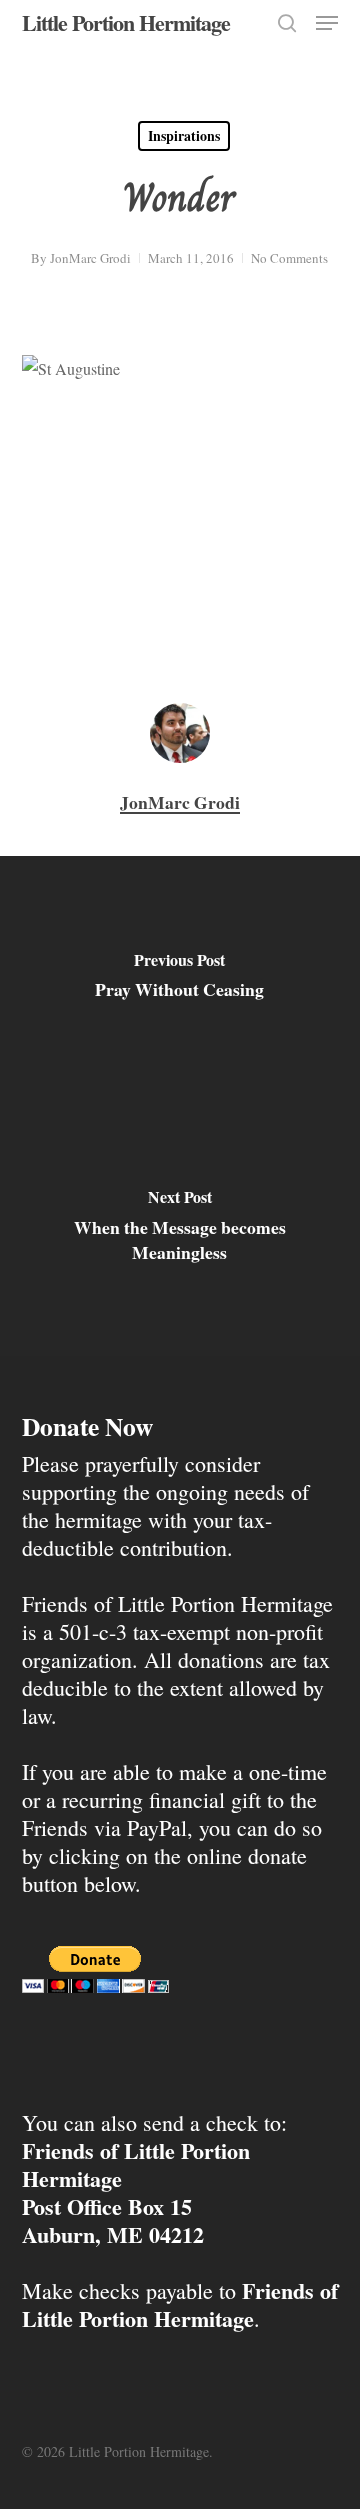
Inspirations (184, 135)
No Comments (289, 258)
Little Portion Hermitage (126, 23)
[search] (287, 23)
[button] (327, 23)
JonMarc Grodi (90, 258)
